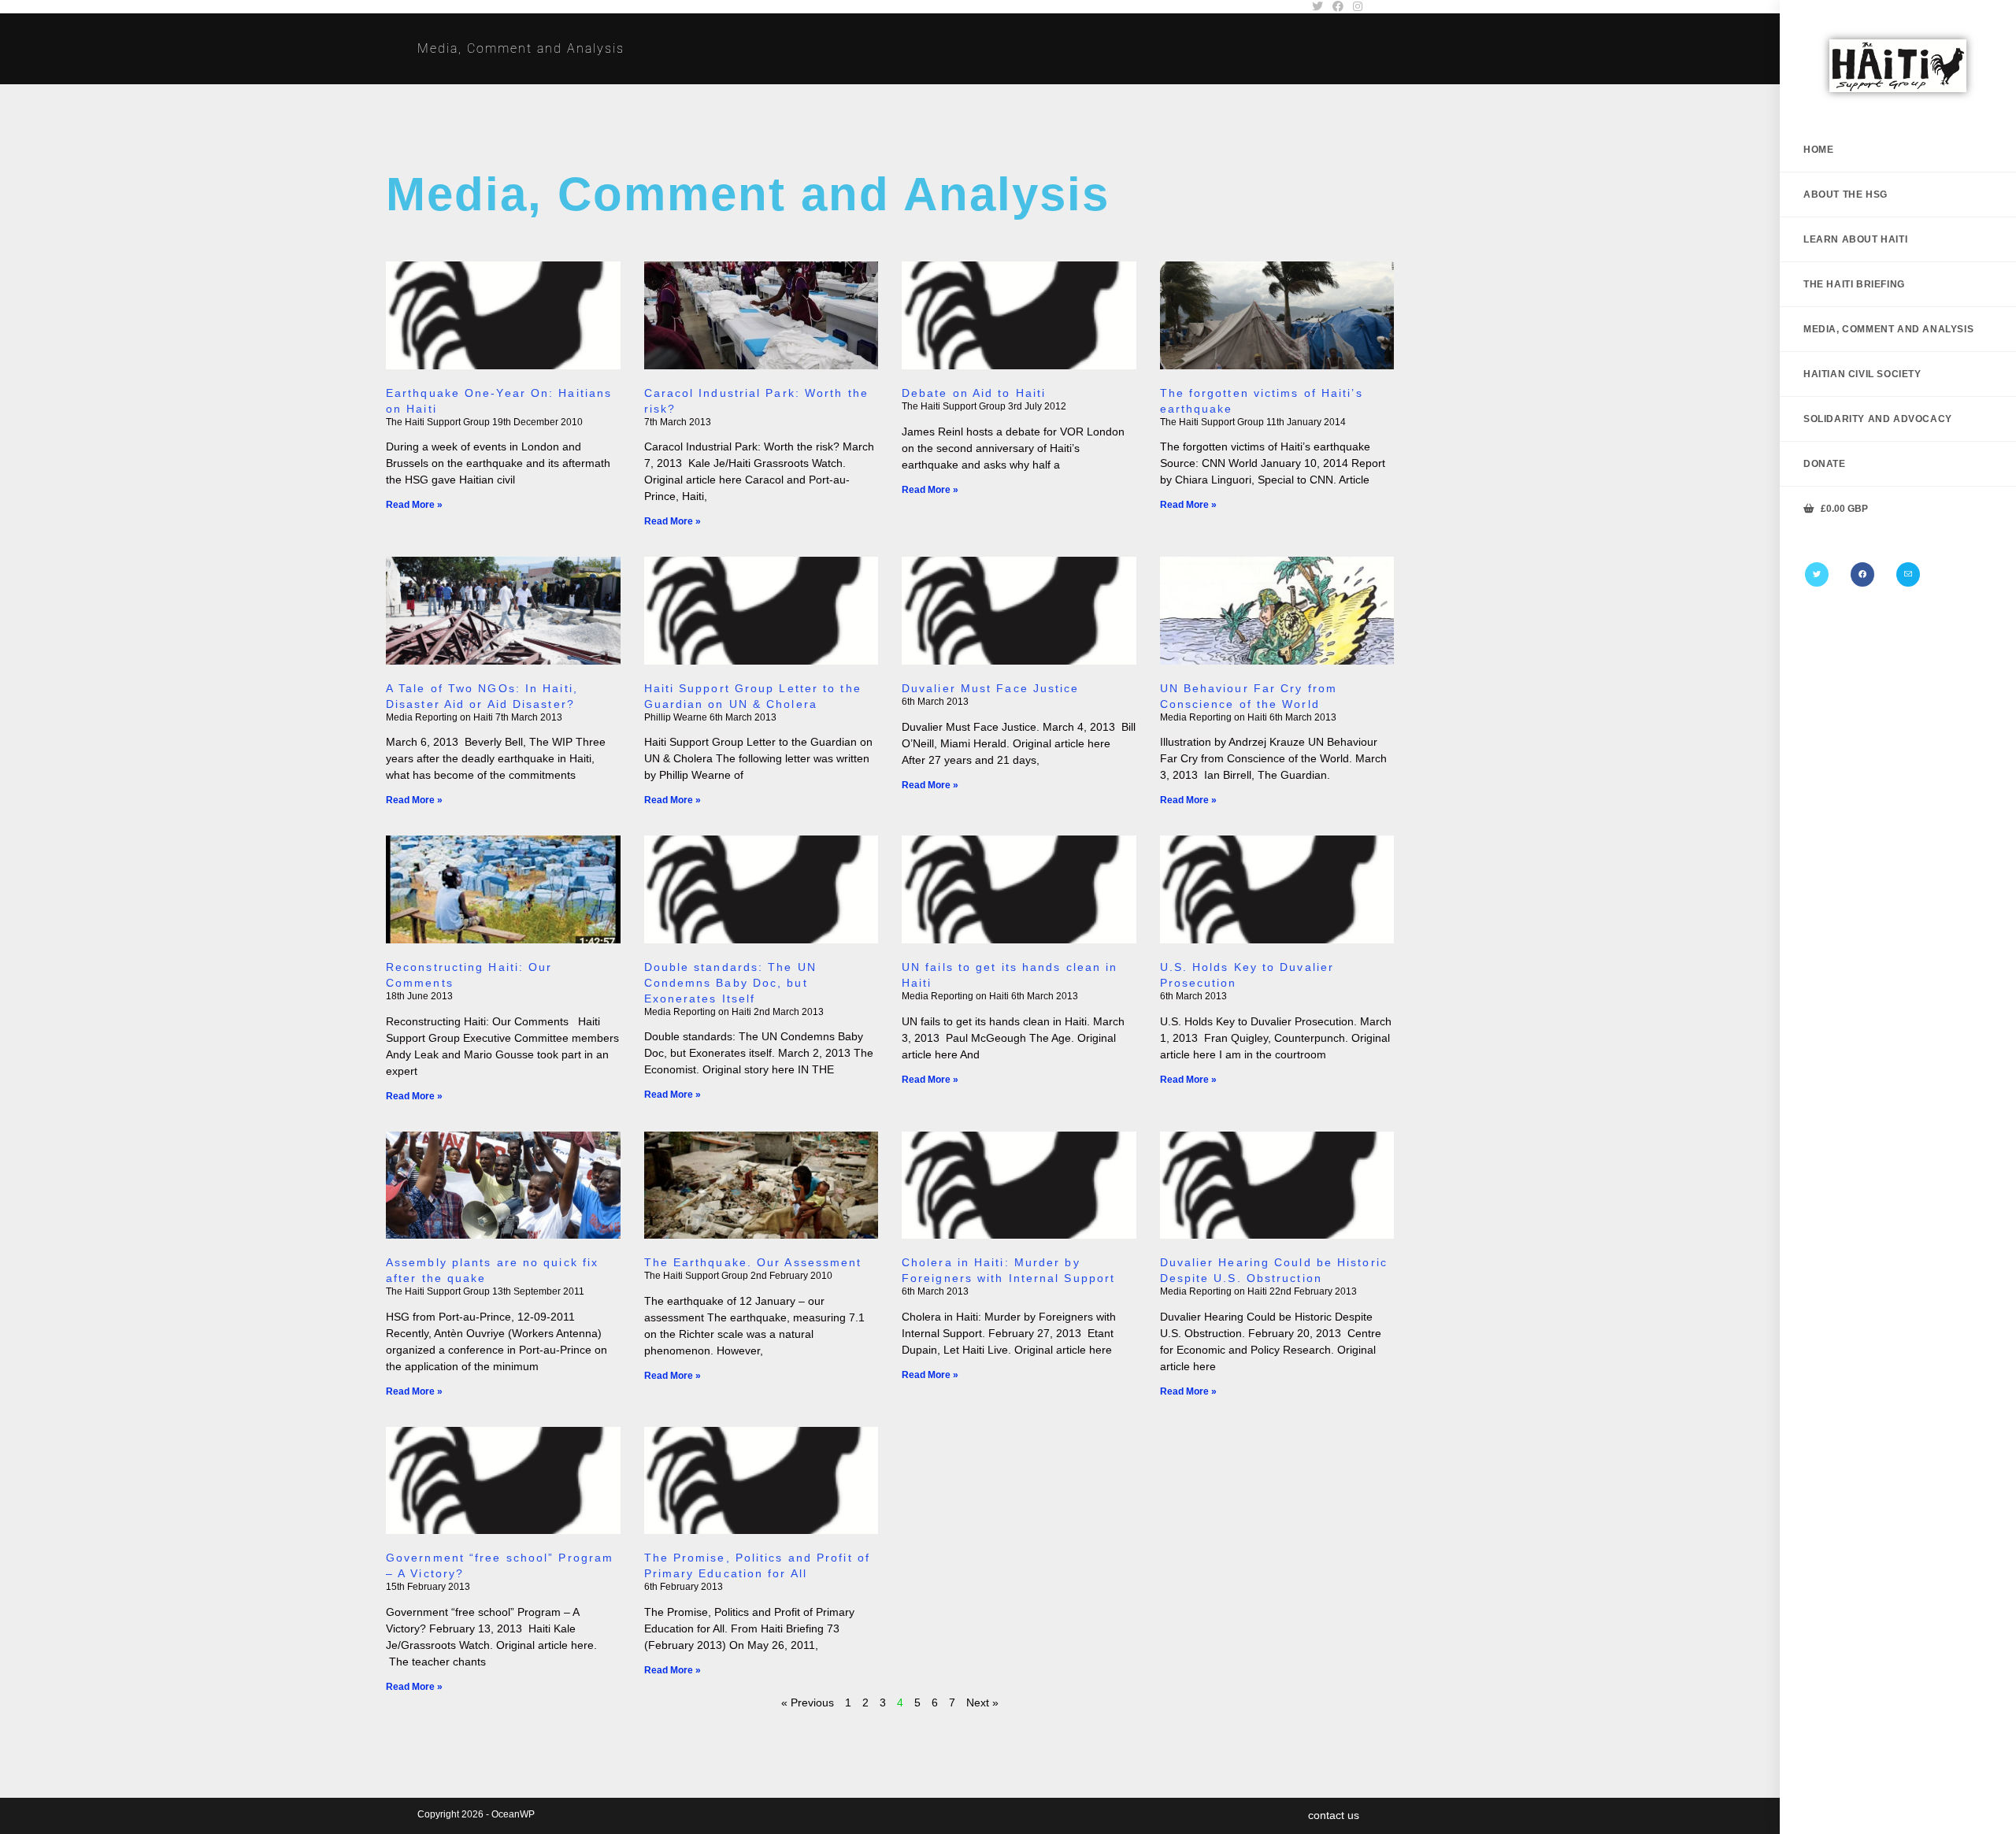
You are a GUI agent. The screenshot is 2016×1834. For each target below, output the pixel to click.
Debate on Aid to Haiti (974, 393)
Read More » (414, 505)
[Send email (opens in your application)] (1908, 574)
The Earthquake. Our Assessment (753, 1262)
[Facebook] (1862, 574)
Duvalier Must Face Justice (991, 688)
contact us (1334, 1815)
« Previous (808, 1702)
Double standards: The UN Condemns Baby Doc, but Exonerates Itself (730, 983)
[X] (1817, 574)
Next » (982, 1702)
